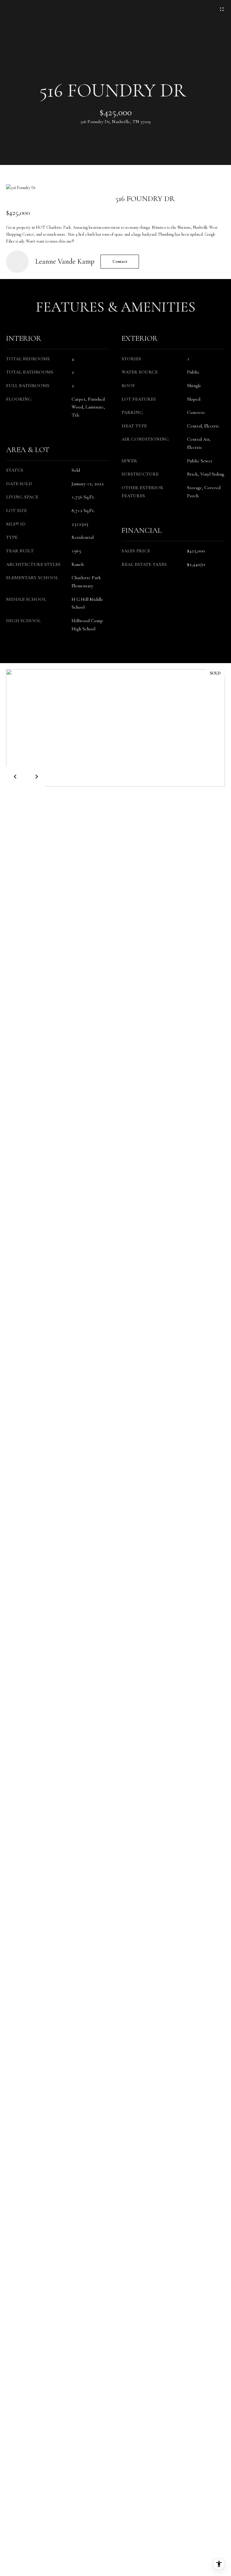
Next (36, 777)
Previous (16, 777)
